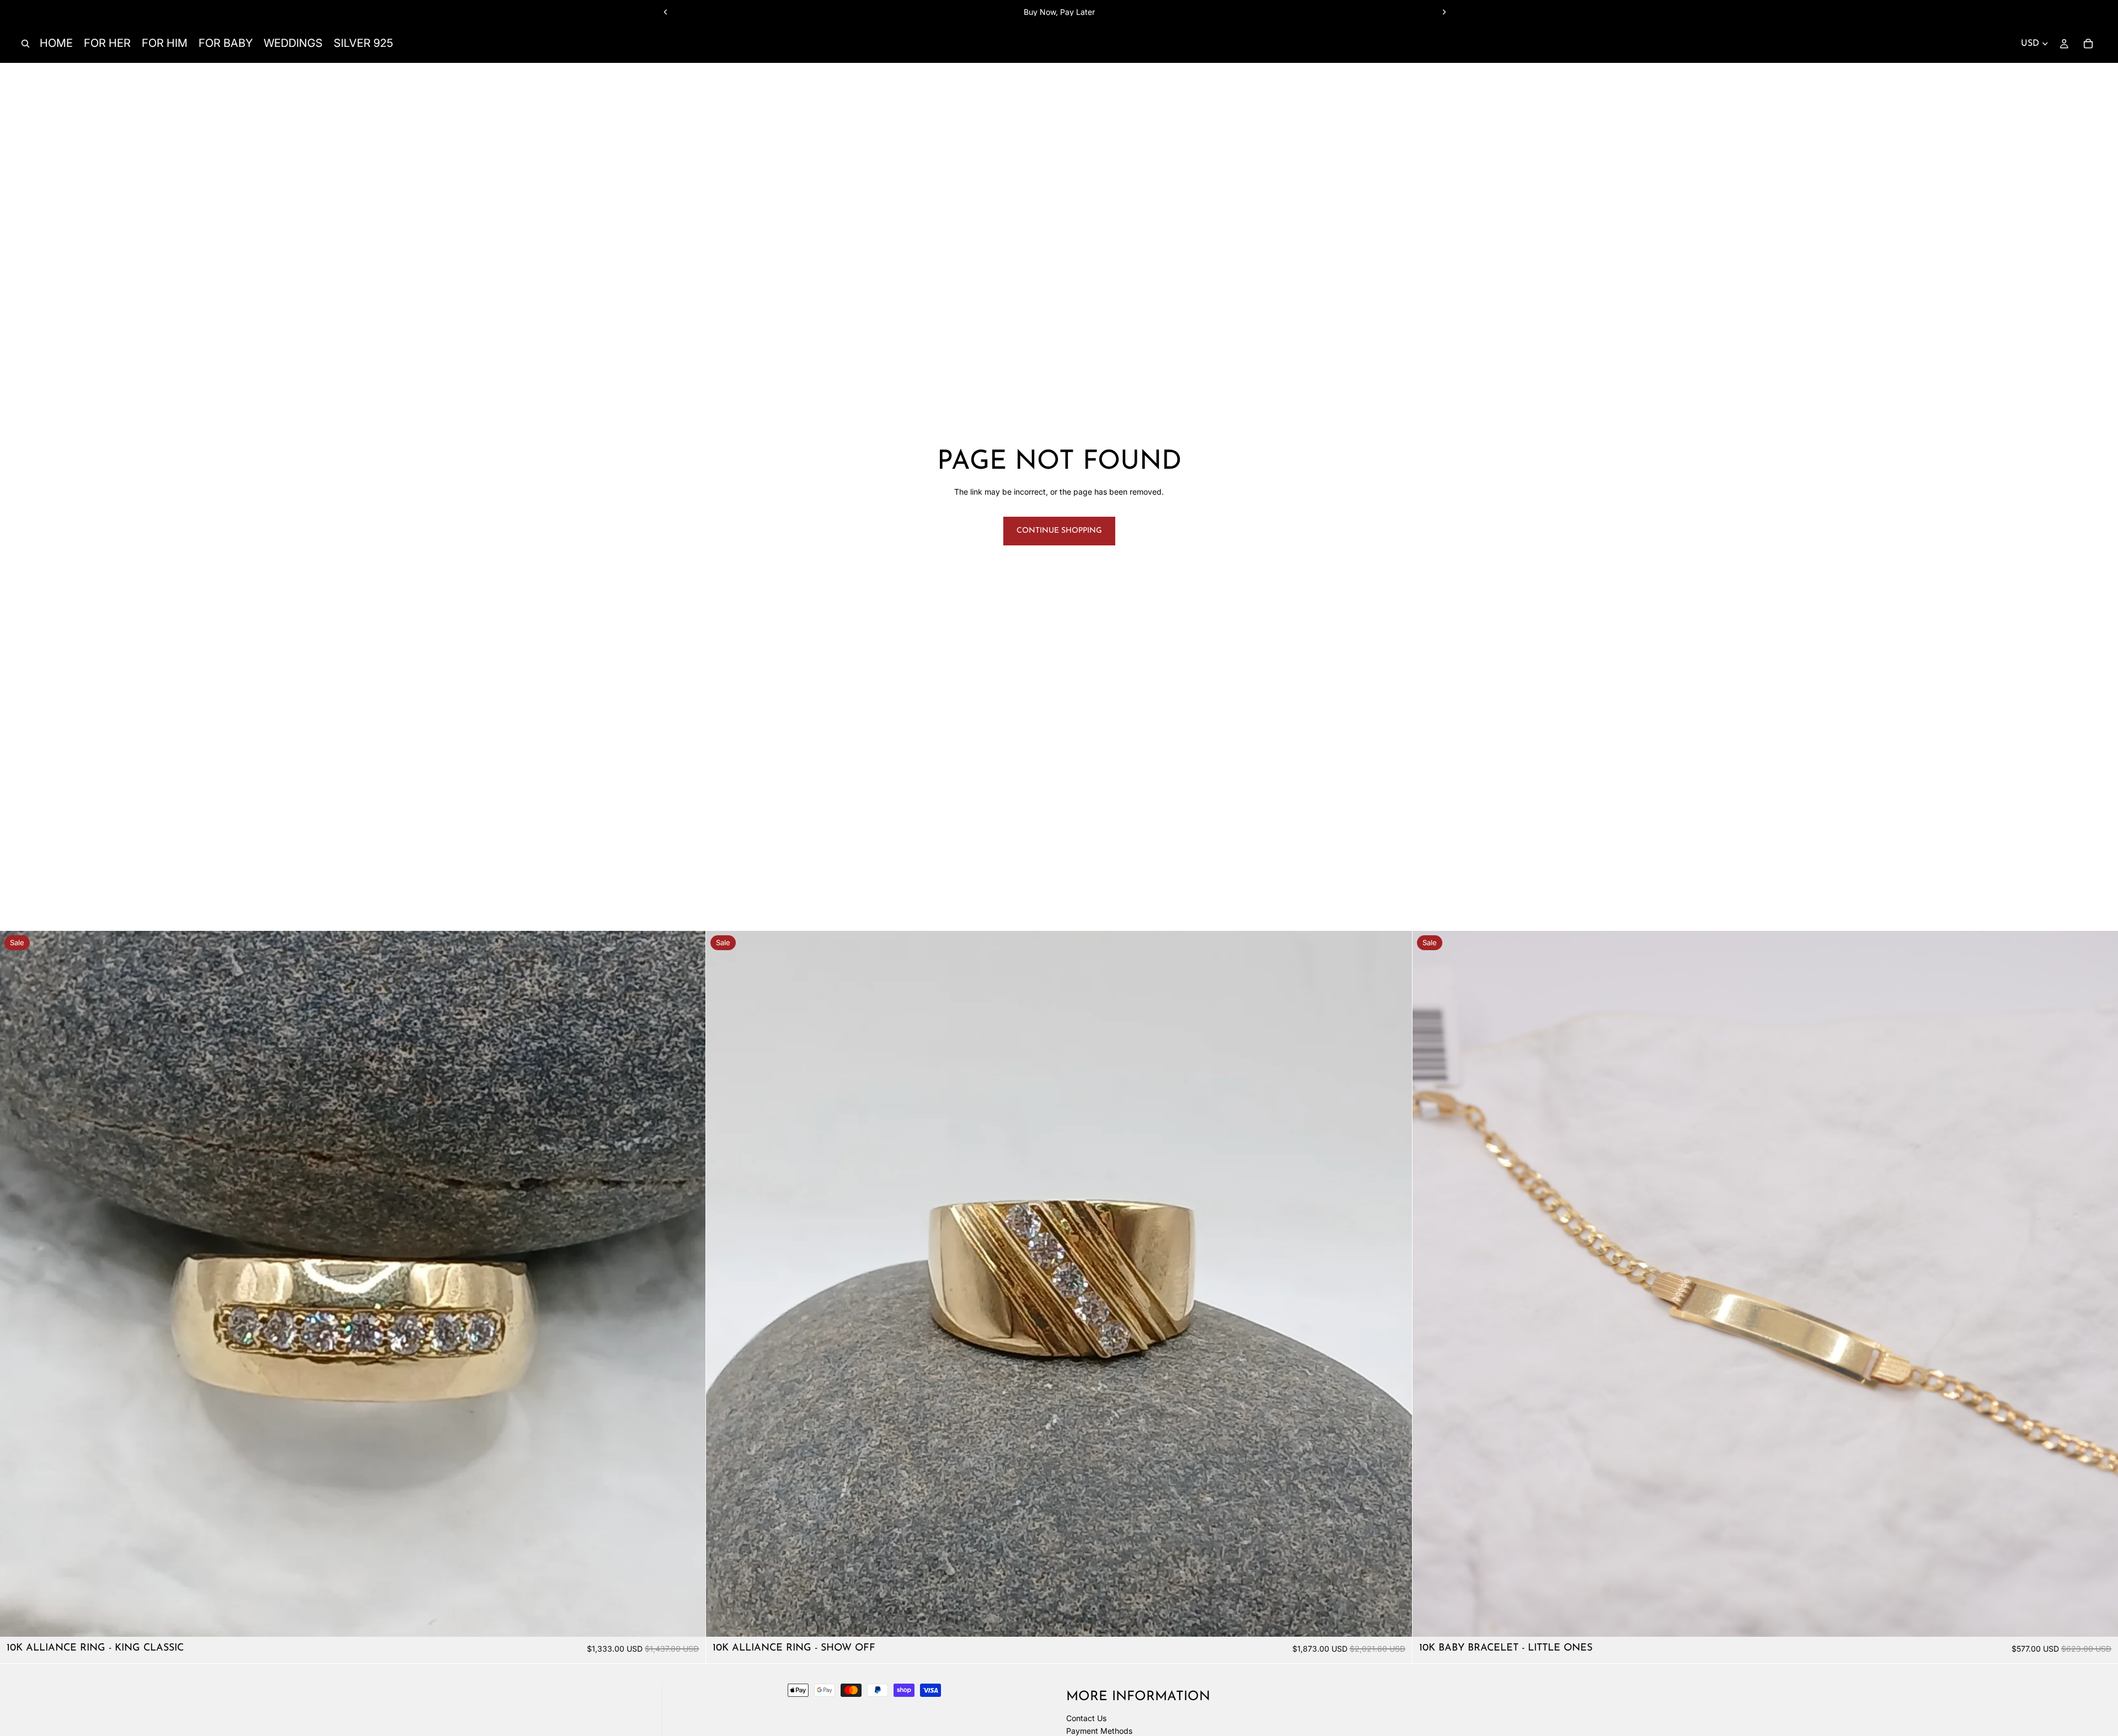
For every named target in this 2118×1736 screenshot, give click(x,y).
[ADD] (689, 1620)
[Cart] (2088, 44)
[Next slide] (1444, 12)
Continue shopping (1059, 531)
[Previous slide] (666, 12)
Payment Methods (1099, 1731)
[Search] (25, 44)
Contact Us (1086, 1718)
